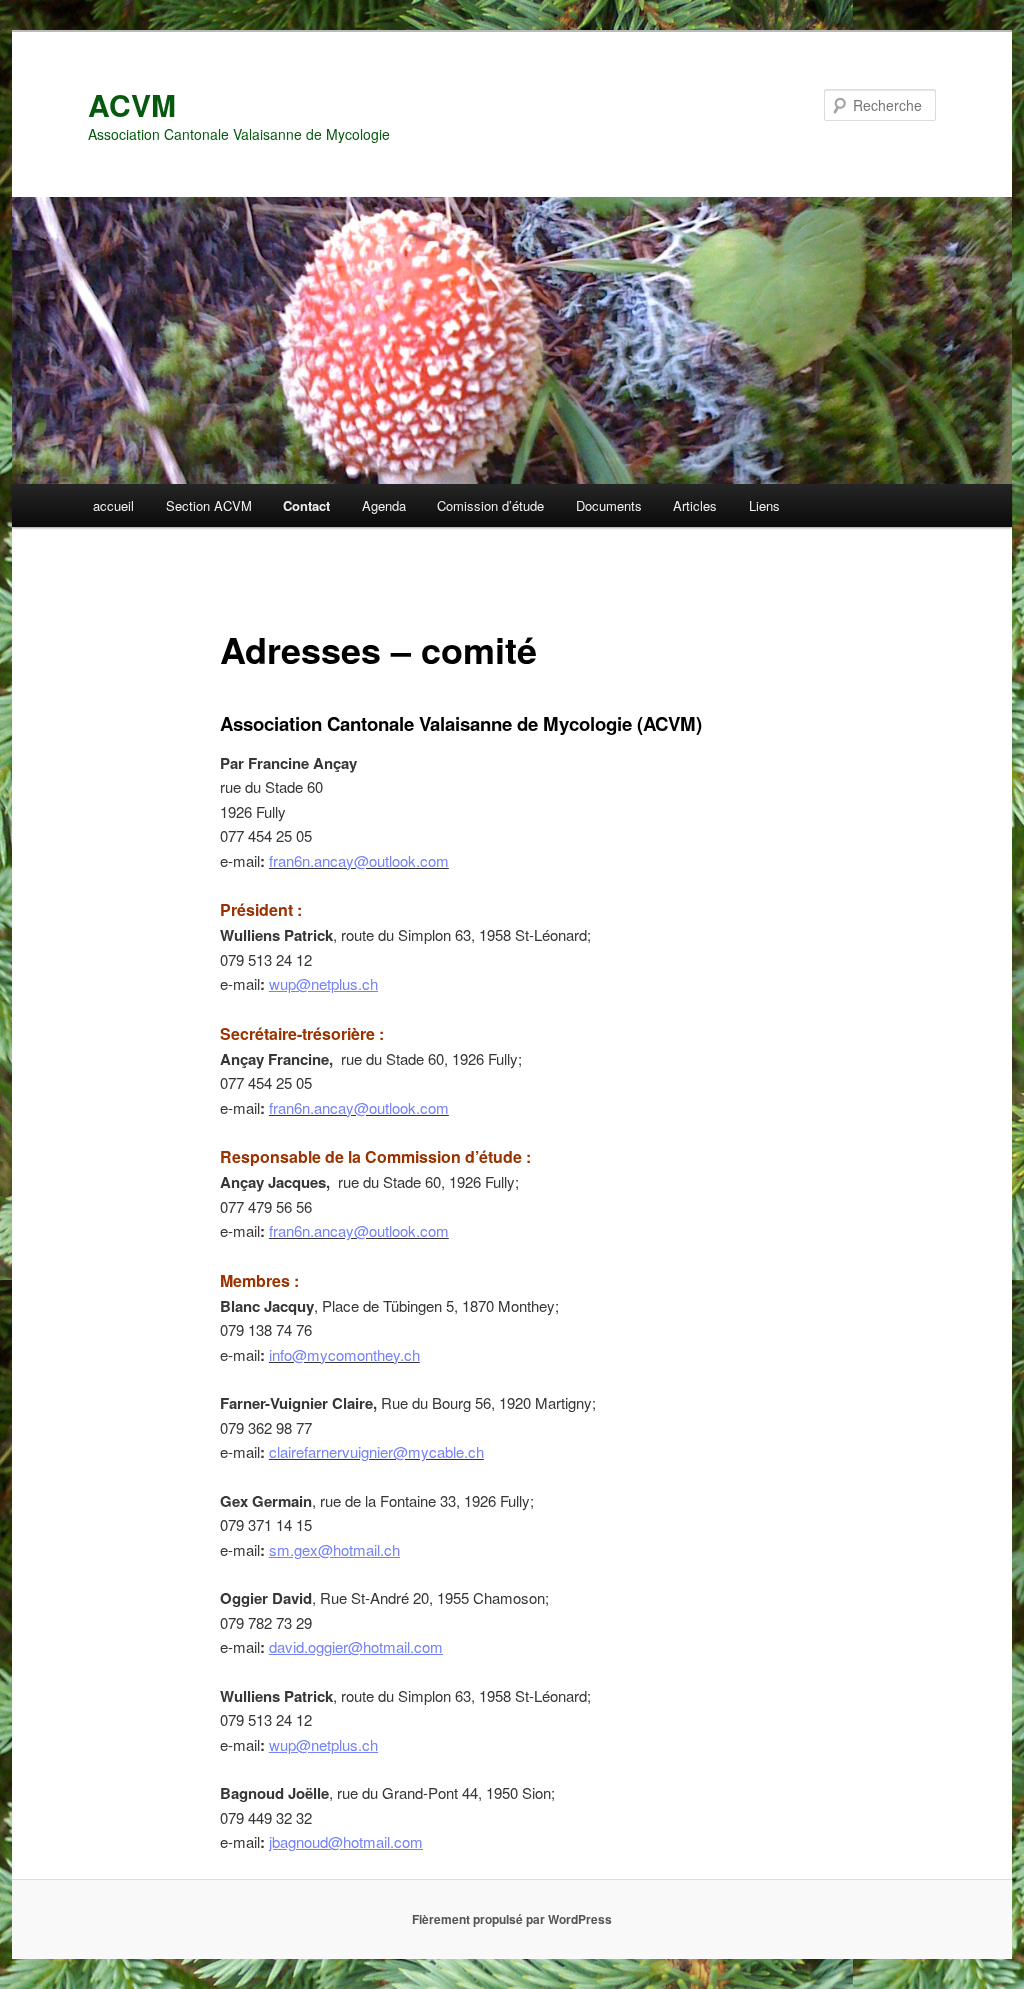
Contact (306, 505)
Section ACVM (209, 505)
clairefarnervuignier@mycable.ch (376, 1451)
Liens (764, 505)
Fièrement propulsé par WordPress (512, 1919)
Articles (695, 505)
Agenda (384, 505)
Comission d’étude (490, 505)
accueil (113, 505)
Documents (609, 505)
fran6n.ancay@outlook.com (359, 860)
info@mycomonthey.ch (344, 1354)
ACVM (132, 104)
